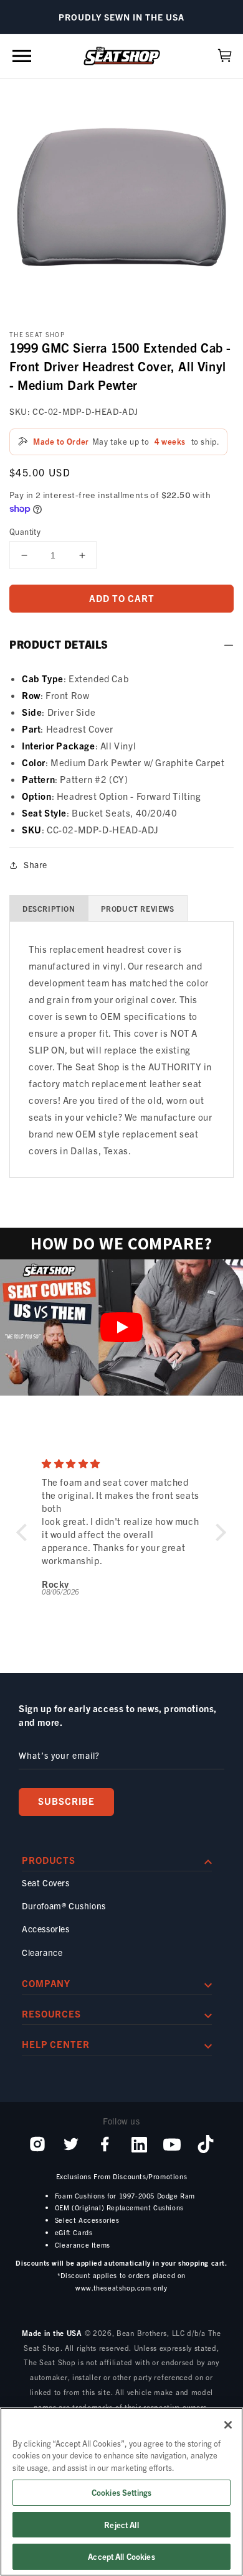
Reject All (121, 2525)
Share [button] (36, 864)
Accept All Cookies (121, 2556)
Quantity (25, 531)
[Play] (121, 1327)
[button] (22, 56)
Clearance (42, 1952)
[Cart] (225, 56)
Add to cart (122, 598)
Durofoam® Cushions (64, 1906)
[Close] (228, 2425)
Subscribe (66, 1801)
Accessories (46, 1929)
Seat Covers (46, 1883)
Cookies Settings (121, 2492)
